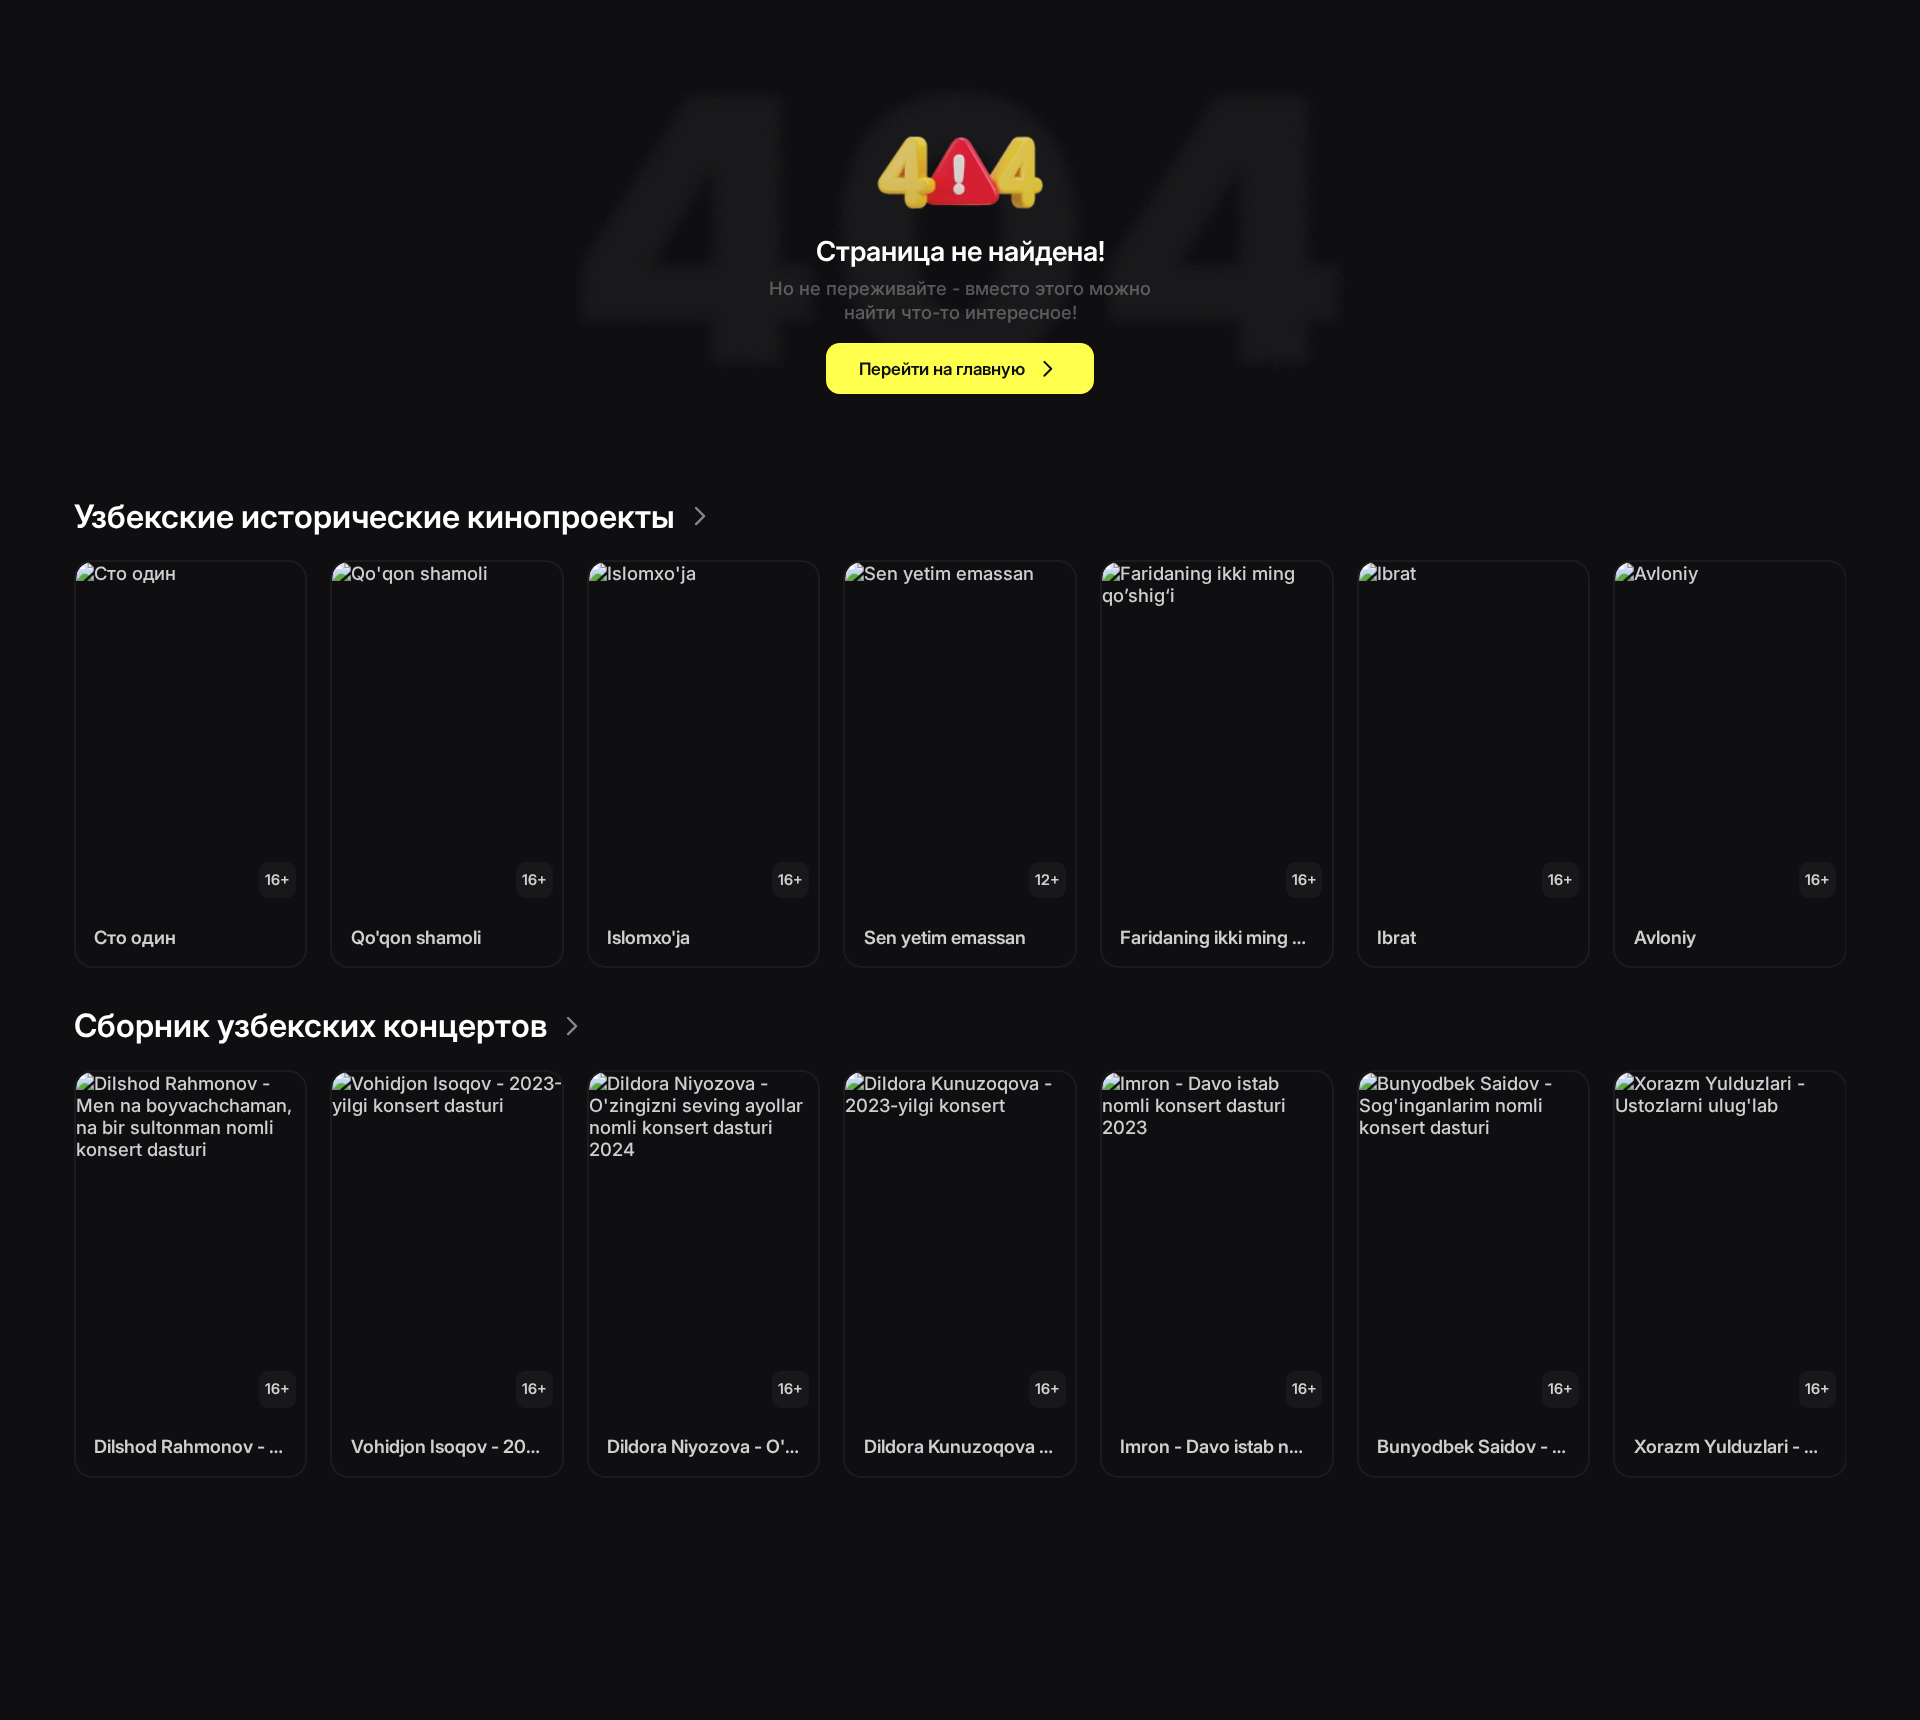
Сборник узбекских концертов (310, 1025)
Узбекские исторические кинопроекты (374, 516)
